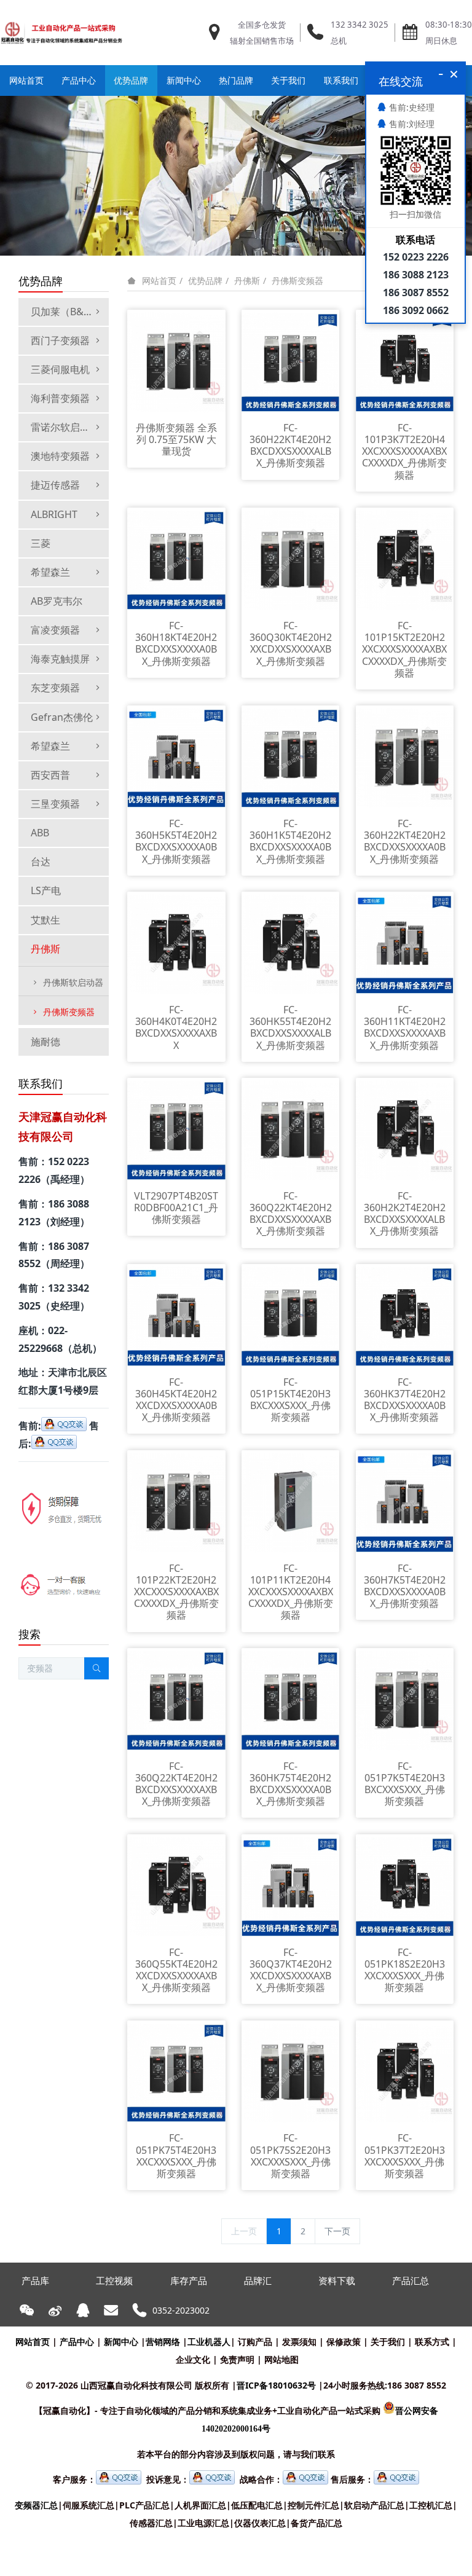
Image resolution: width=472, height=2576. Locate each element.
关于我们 (388, 2342)
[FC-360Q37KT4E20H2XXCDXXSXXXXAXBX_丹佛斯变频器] (291, 1886)
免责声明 (237, 2359)
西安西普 (50, 775)
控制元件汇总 (313, 2505)
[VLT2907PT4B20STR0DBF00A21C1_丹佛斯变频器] (176, 1129)
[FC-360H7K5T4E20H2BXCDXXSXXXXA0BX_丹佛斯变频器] (405, 1502)
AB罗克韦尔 (57, 601)
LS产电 (46, 890)
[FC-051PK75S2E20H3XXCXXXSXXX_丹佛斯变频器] (291, 2072)
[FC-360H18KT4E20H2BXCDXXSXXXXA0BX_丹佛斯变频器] (176, 559)
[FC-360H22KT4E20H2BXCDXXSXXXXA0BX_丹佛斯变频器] (405, 757)
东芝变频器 (55, 688)
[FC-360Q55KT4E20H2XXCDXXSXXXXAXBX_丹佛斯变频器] (176, 1886)
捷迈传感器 (55, 485)
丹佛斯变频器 (297, 281)
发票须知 (299, 2342)
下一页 (337, 2231)
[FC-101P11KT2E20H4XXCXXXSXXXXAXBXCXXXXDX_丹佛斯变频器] (291, 1502)
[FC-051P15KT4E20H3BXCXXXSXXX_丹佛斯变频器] (291, 1315)
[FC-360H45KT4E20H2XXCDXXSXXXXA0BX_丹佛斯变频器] (176, 1315)
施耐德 (45, 1042)
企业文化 (193, 2359)
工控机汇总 (431, 2505)
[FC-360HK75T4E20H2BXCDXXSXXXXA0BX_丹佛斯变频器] (291, 1699)
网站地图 (281, 2359)
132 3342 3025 (360, 25)
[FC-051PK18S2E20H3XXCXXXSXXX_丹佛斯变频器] (405, 1886)
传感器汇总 (151, 2523)
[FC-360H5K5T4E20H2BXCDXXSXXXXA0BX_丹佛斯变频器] (176, 757)
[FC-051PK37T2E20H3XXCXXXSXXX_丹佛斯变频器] (405, 2072)
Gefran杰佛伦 (62, 717)
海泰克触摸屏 (60, 659)
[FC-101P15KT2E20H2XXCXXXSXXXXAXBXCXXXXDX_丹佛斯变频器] (405, 559)
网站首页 (26, 80)
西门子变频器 (60, 340)
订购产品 (255, 2342)
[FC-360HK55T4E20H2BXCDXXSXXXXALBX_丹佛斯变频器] (291, 943)
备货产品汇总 (317, 2523)
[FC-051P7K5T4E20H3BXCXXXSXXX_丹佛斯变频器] (405, 1699)
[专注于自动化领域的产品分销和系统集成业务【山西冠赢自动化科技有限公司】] (61, 33)
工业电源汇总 (203, 2523)
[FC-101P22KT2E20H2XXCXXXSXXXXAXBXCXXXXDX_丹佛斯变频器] (176, 1502)
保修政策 (344, 2342)
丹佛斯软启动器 (73, 982)
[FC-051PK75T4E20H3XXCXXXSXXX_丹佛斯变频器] (176, 2072)
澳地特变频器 (60, 456)
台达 (41, 862)
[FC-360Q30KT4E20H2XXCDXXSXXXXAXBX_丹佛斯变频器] (291, 559)
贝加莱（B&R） (65, 312)
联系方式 (432, 2342)
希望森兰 (50, 572)
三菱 (41, 543)
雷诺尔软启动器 (65, 427)
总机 (339, 41)
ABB (40, 833)
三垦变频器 (55, 804)
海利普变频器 (60, 398)
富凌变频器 (55, 630)
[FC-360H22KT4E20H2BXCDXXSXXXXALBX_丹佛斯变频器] (291, 361)
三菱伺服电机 (60, 369)
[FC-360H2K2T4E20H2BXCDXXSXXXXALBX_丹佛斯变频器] (405, 1129)
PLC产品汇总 (144, 2505)
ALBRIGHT (54, 514)
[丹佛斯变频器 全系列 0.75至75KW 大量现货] (176, 361)
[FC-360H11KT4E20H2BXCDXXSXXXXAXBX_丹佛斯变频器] (405, 943)
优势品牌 (205, 281)
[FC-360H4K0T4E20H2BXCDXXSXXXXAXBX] (176, 943)
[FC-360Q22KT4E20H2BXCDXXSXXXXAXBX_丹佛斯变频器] (291, 1129)
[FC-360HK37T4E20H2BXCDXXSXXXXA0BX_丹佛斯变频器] (405, 1315)
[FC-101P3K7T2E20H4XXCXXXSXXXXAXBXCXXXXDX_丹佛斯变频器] (405, 361)
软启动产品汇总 (374, 2505)
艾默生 (45, 920)
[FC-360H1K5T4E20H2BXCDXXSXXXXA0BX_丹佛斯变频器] (291, 757)
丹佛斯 (247, 281)
